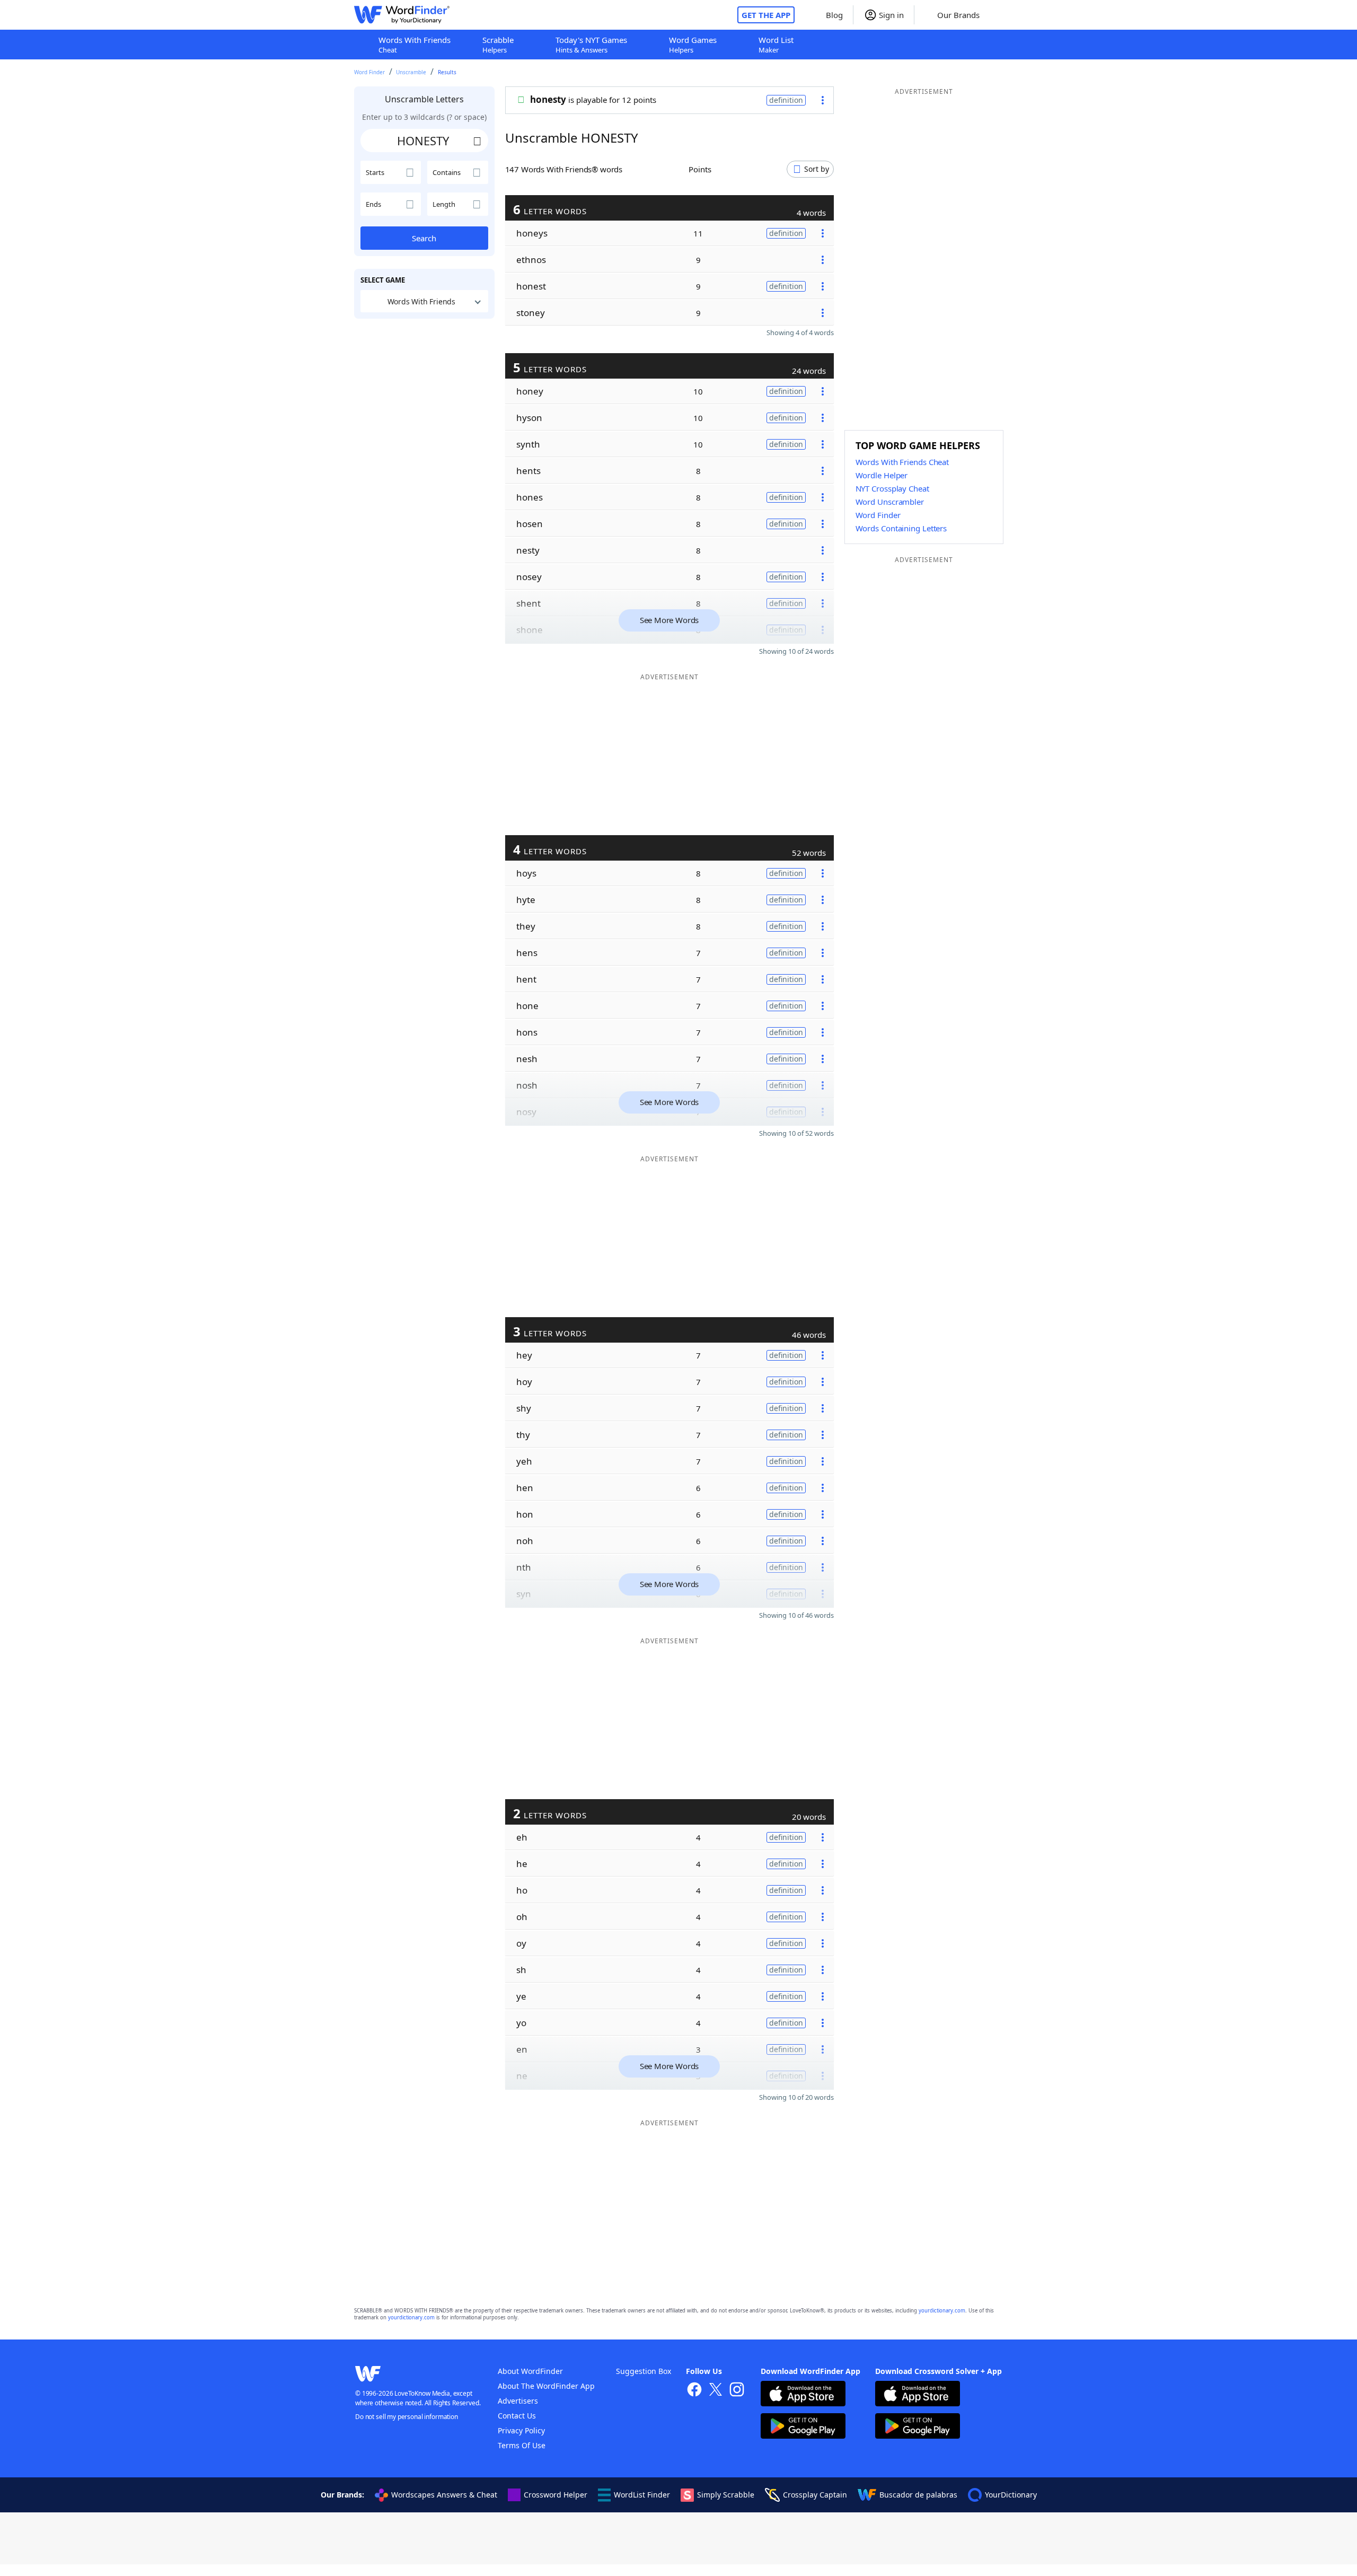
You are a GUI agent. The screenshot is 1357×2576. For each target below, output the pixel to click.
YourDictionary (1011, 2495)
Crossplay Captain (815, 2495)
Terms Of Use (522, 2445)
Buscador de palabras (918, 2495)
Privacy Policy (521, 2430)
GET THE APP (766, 15)
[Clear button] (478, 141)
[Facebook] (694, 2391)
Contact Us (517, 2416)
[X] (716, 2391)
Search (424, 238)
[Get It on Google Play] (803, 2427)
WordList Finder (642, 2495)
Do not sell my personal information (407, 2417)
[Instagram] (737, 2391)
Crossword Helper (556, 2495)
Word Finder (369, 72)
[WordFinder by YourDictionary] (402, 15)
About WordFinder (530, 2371)
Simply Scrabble (726, 2495)
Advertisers (518, 2401)
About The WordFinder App (546, 2386)
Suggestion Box (644, 2371)
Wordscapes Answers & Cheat (444, 2495)
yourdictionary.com (942, 2311)
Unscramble (411, 72)
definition (786, 100)
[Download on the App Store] (803, 2395)
